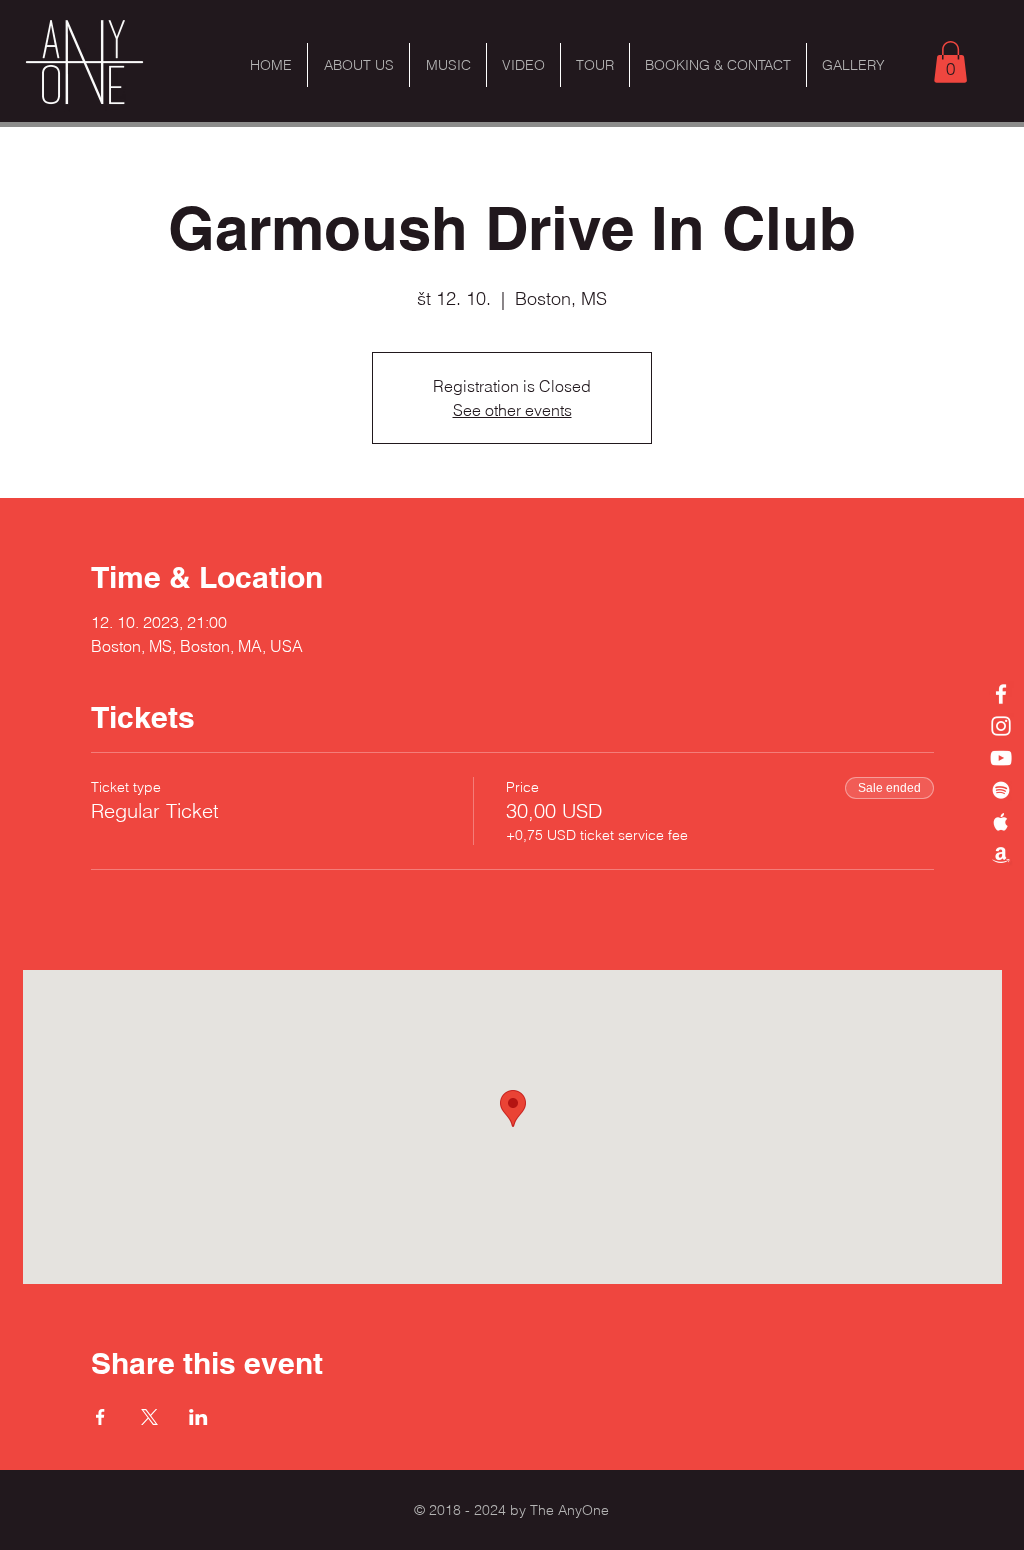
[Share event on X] (149, 1417)
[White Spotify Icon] (1001, 790)
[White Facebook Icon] (1001, 694)
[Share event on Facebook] (100, 1417)
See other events (512, 410)
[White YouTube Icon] (1001, 758)
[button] (950, 62)
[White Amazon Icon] (1001, 854)
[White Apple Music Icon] (1001, 822)
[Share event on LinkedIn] (198, 1417)
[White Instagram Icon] (1001, 726)
